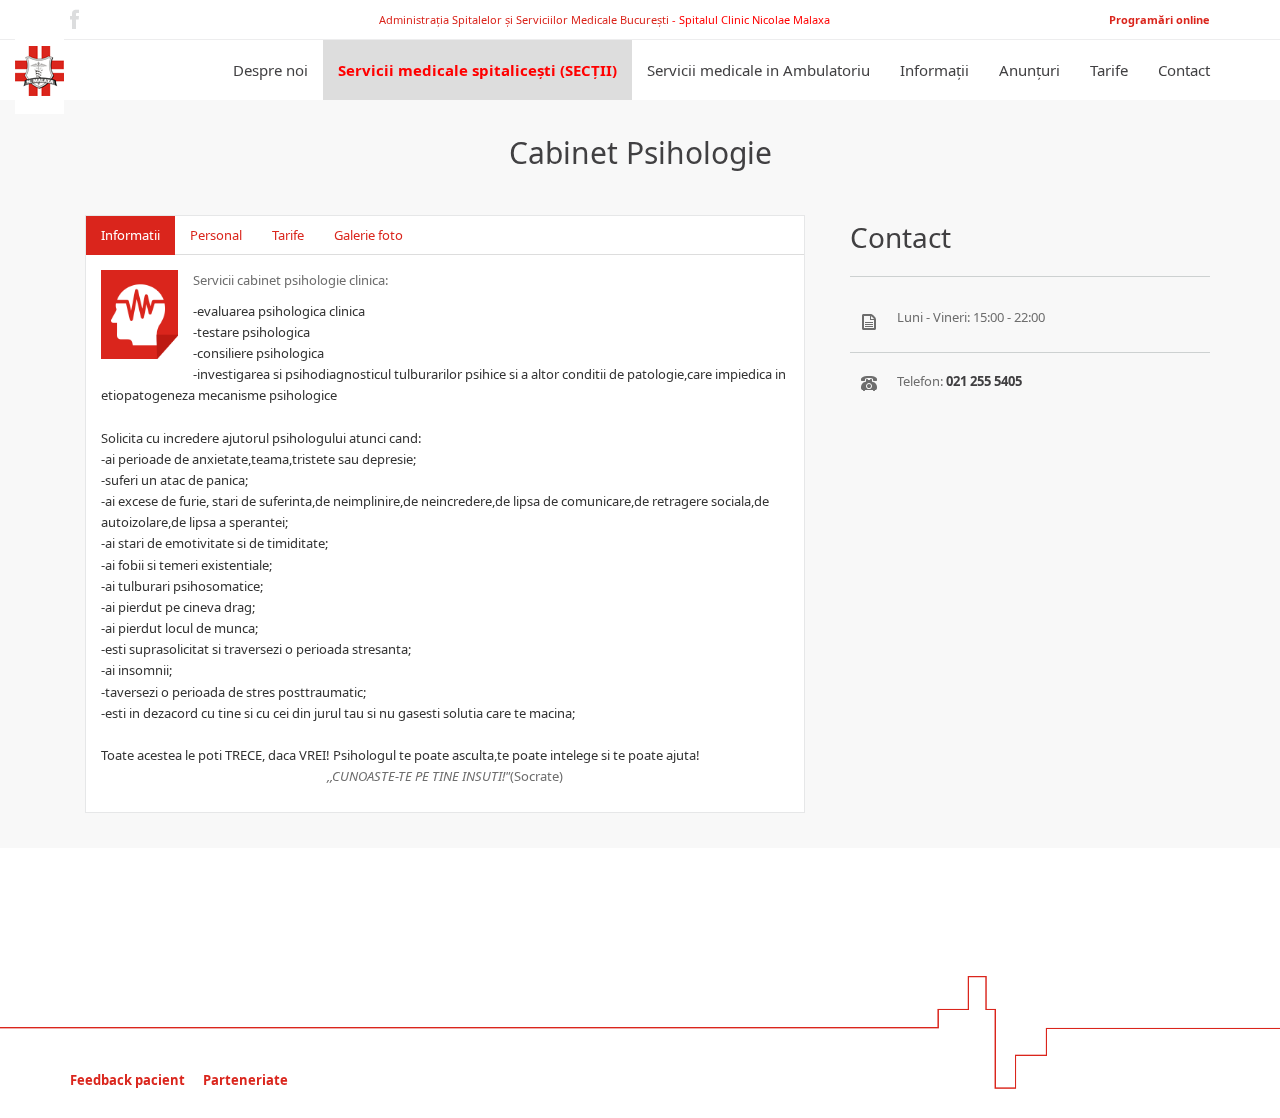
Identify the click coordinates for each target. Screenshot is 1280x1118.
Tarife (1109, 70)
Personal (216, 235)
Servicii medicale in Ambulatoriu (758, 70)
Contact (1184, 70)
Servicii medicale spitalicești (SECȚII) (477, 70)
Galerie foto (535, 235)
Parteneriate (245, 1080)
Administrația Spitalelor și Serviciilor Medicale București (525, 19)
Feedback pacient (127, 1080)
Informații (934, 70)
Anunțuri (1029, 70)
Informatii (130, 235)
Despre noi (270, 70)
